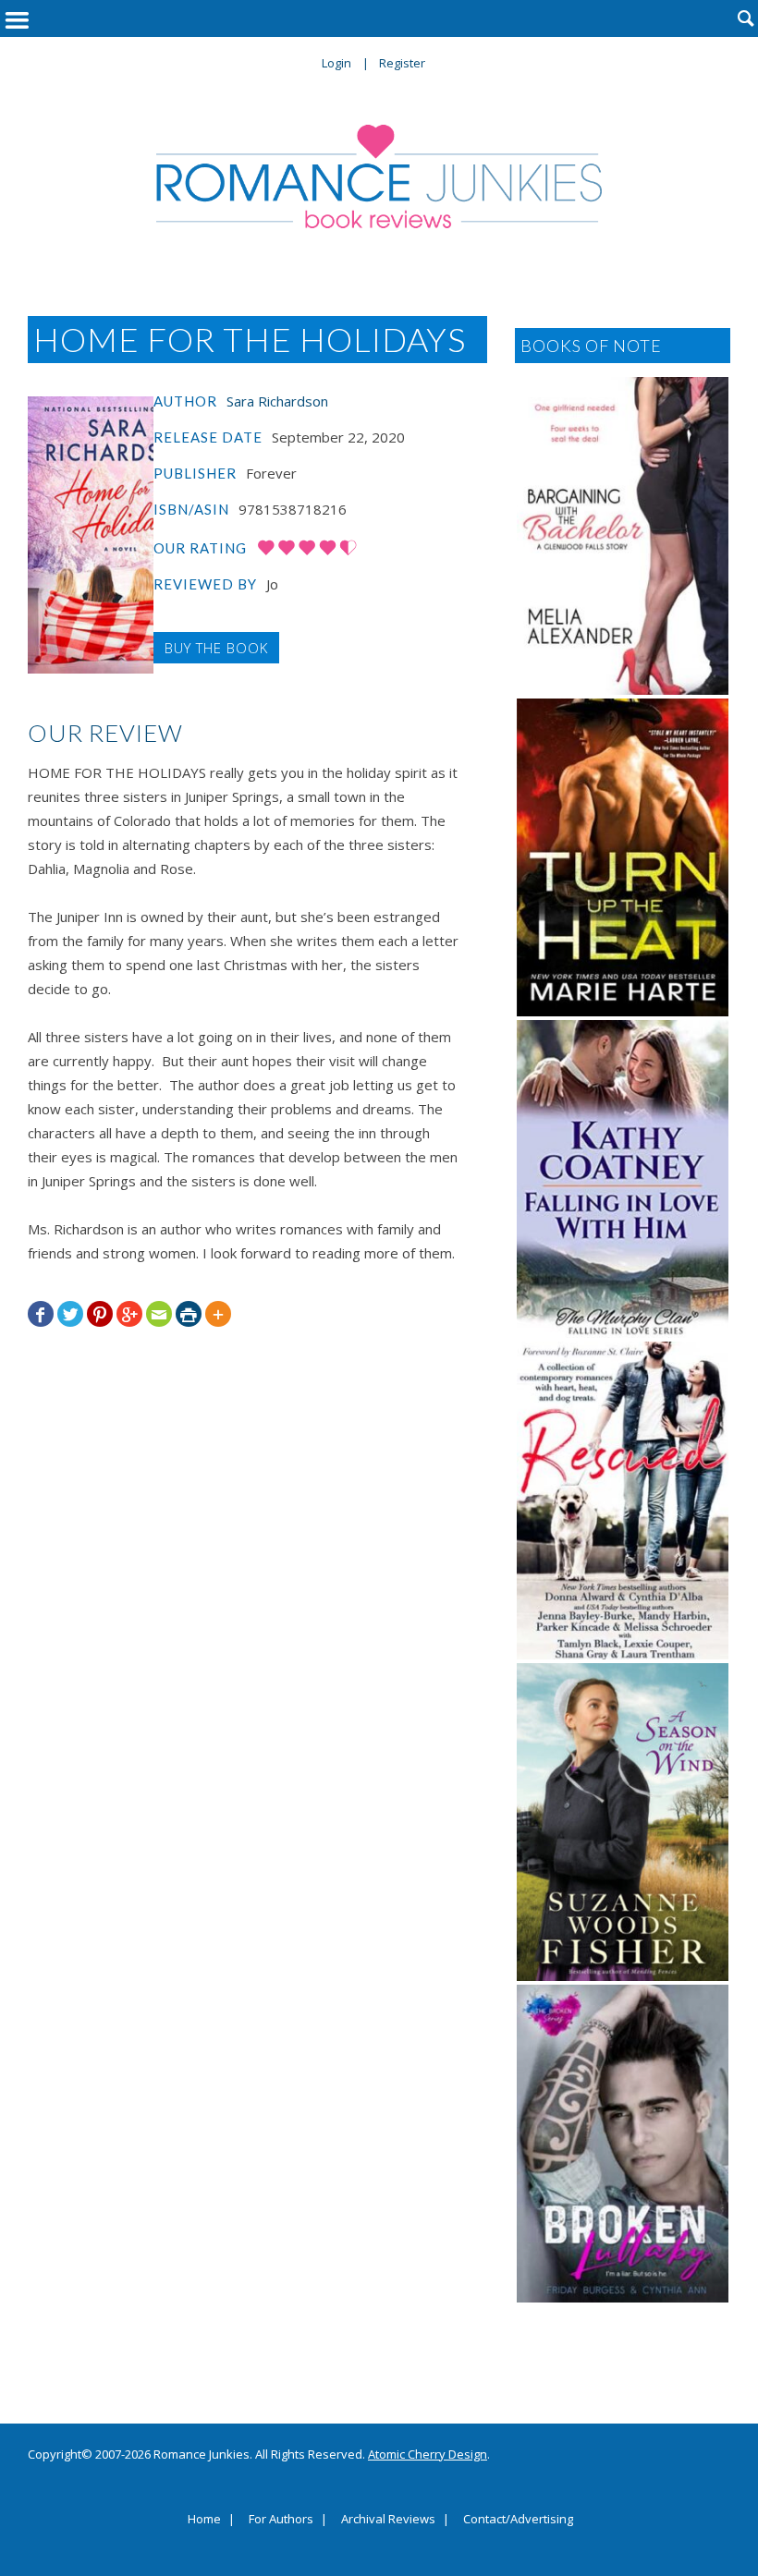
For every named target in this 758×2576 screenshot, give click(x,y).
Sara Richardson (277, 401)
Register (402, 63)
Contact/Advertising (518, 2520)
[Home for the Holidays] (91, 535)
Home (204, 2520)
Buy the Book (216, 648)
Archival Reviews (388, 2520)
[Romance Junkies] (379, 176)
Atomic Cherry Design (428, 2454)
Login (336, 63)
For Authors (281, 2520)
